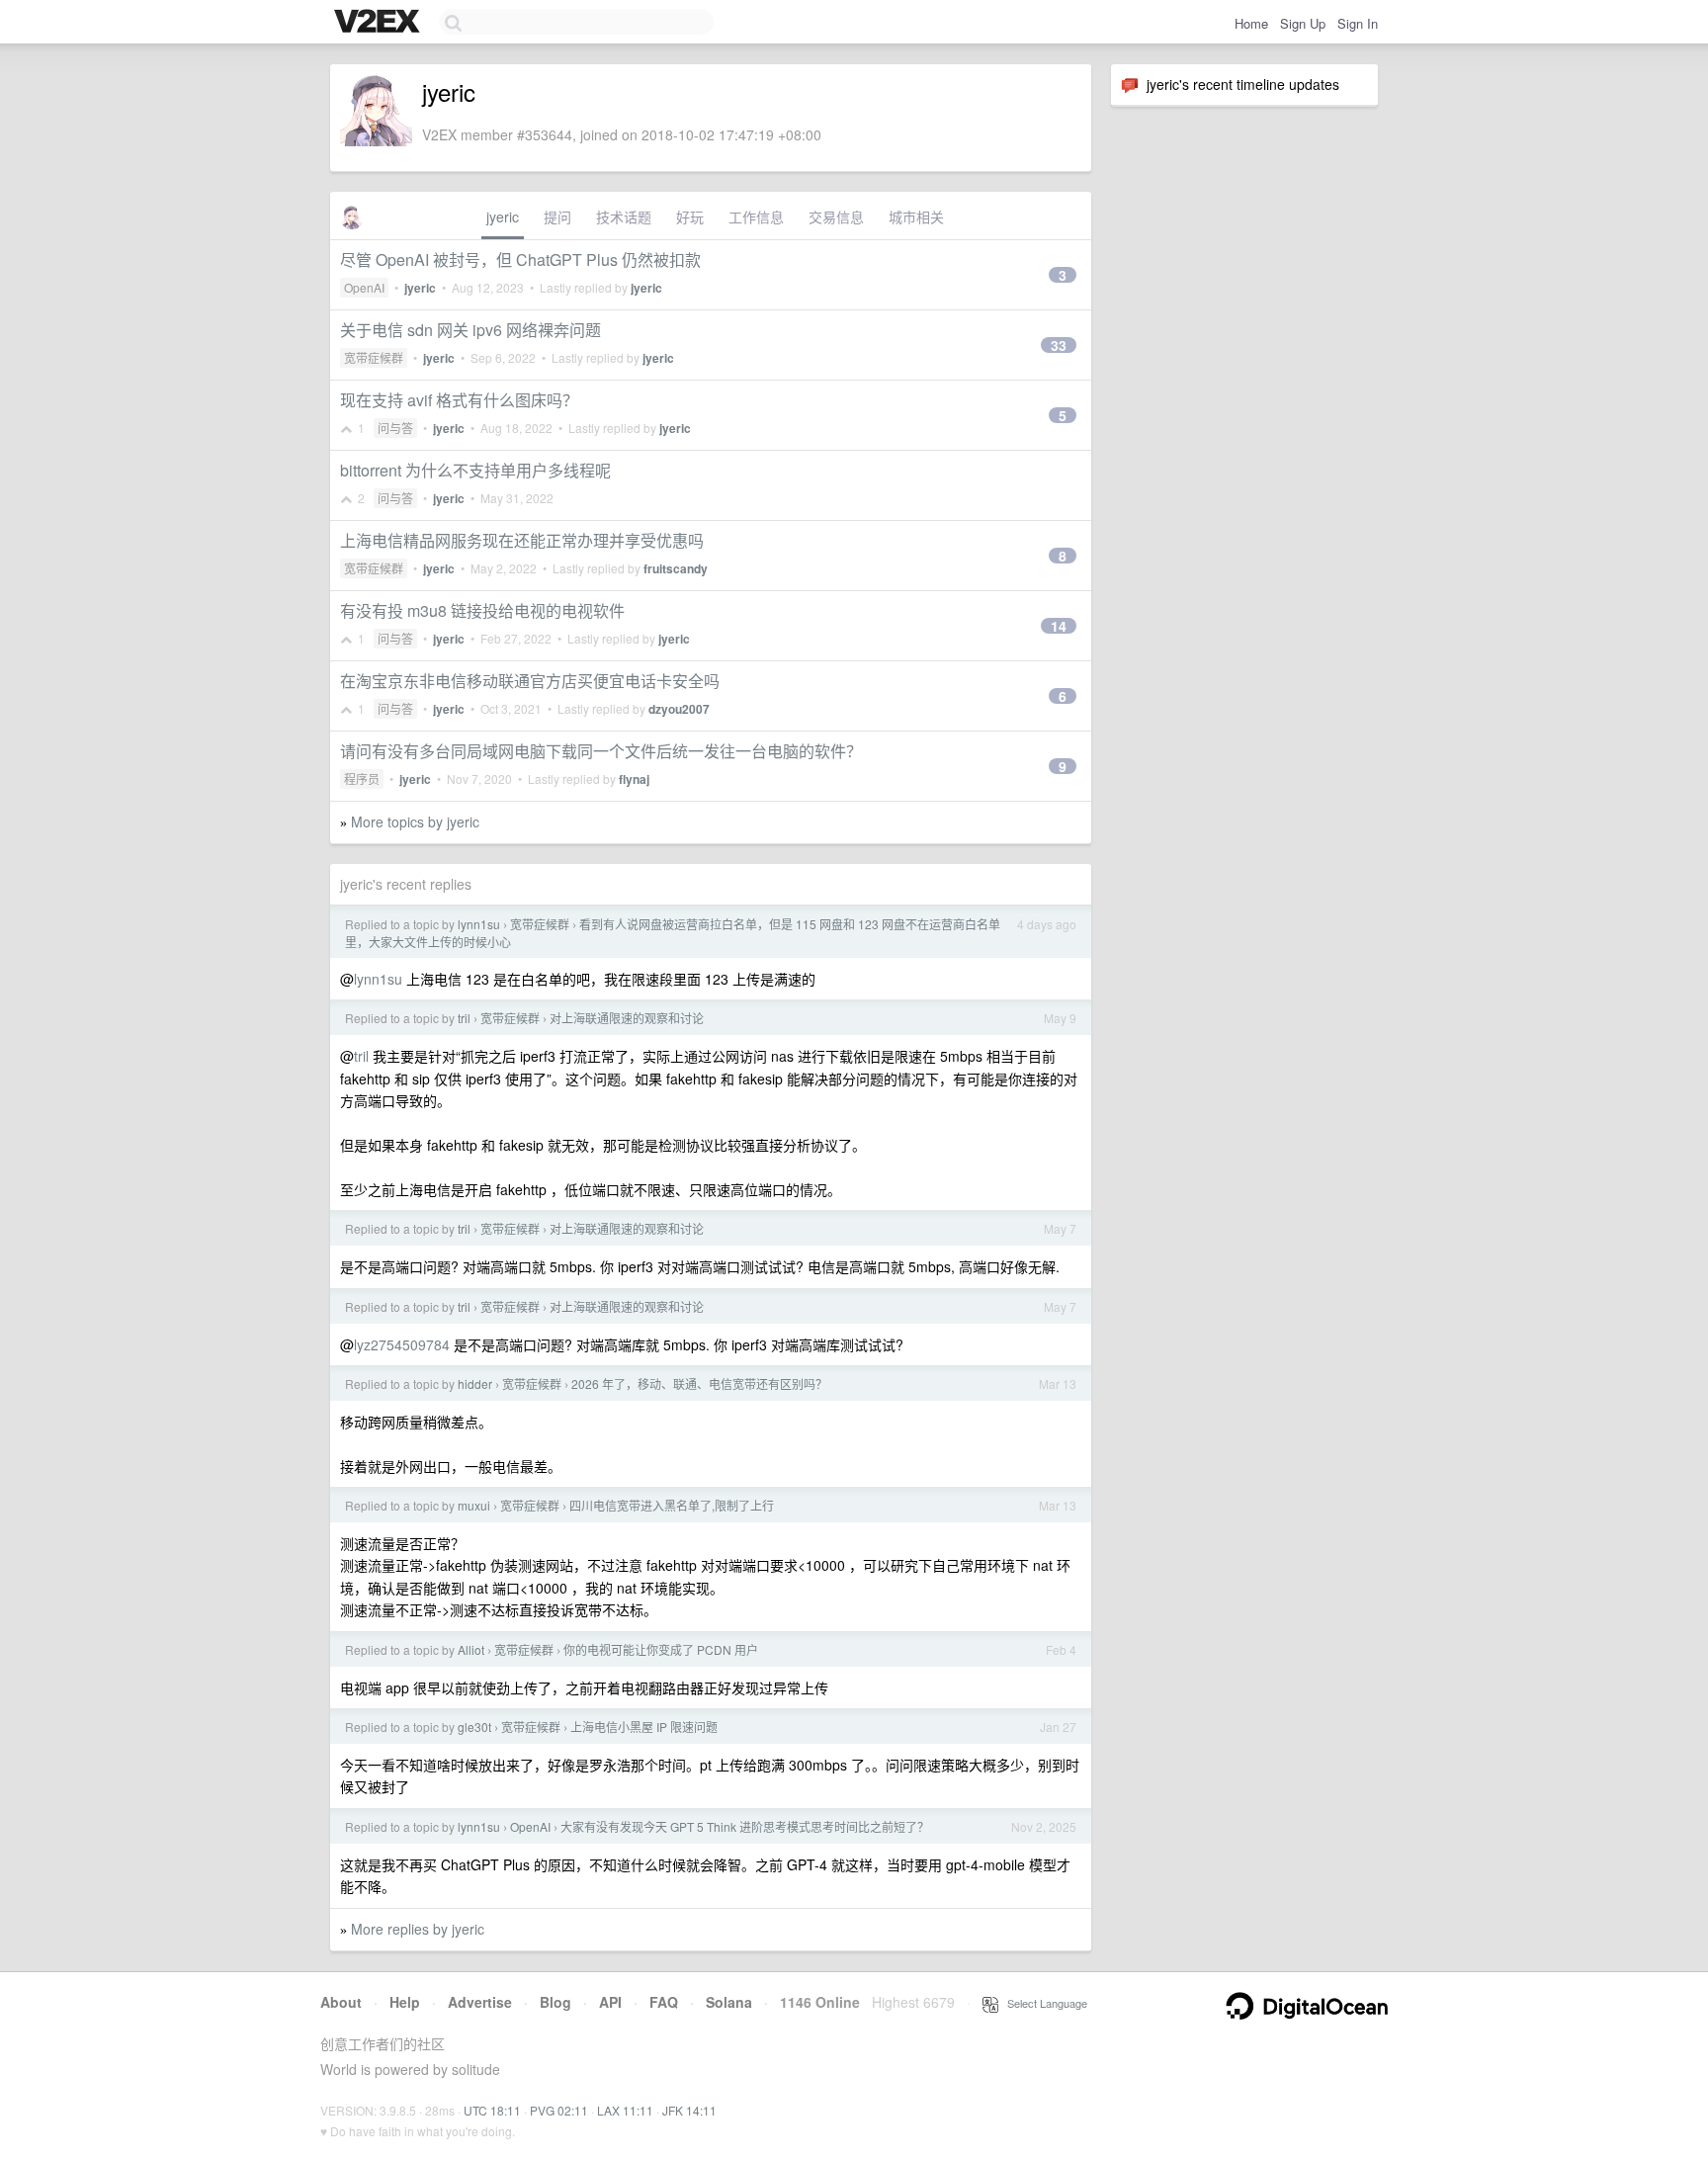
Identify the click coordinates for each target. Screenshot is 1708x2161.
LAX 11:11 (625, 2110)
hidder (475, 1383)
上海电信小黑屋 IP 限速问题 (644, 1727)
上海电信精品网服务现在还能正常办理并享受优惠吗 (522, 540)
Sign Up (1303, 23)
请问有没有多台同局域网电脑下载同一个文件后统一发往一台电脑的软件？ (601, 751)
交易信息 (836, 216)
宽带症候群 (374, 357)
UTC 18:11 (492, 2110)
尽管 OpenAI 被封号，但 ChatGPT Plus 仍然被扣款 (520, 259)
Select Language (1043, 2003)
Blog (555, 2002)
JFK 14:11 (689, 2110)
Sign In (1358, 23)
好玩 (690, 216)
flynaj (634, 779)
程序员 (362, 778)
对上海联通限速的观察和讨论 (627, 1018)
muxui (474, 1505)
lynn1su (479, 924)
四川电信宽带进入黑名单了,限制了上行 (672, 1505)
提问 (557, 216)
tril (464, 1018)
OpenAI (364, 287)
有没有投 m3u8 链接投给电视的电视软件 (482, 610)
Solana (729, 2002)
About (341, 2002)
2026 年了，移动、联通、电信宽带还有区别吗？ (699, 1383)
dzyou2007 (679, 709)
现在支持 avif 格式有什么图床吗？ (459, 400)
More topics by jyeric (415, 821)
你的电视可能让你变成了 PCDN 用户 (661, 1649)
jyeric (503, 216)
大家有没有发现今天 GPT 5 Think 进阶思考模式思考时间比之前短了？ (745, 1826)
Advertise (480, 2002)
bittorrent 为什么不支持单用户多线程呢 (475, 470)
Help (405, 2002)
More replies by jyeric (418, 1929)
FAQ (664, 2002)
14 (1059, 626)
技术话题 (624, 216)
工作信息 (756, 216)
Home (1251, 23)
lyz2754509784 (402, 1344)
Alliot (471, 1649)
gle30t (474, 1727)
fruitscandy (676, 568)
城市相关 (916, 216)
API (610, 2002)
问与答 (395, 428)
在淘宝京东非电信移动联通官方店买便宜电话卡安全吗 (530, 681)
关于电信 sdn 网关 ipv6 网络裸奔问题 (470, 330)
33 (1059, 345)
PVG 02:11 (559, 2110)
